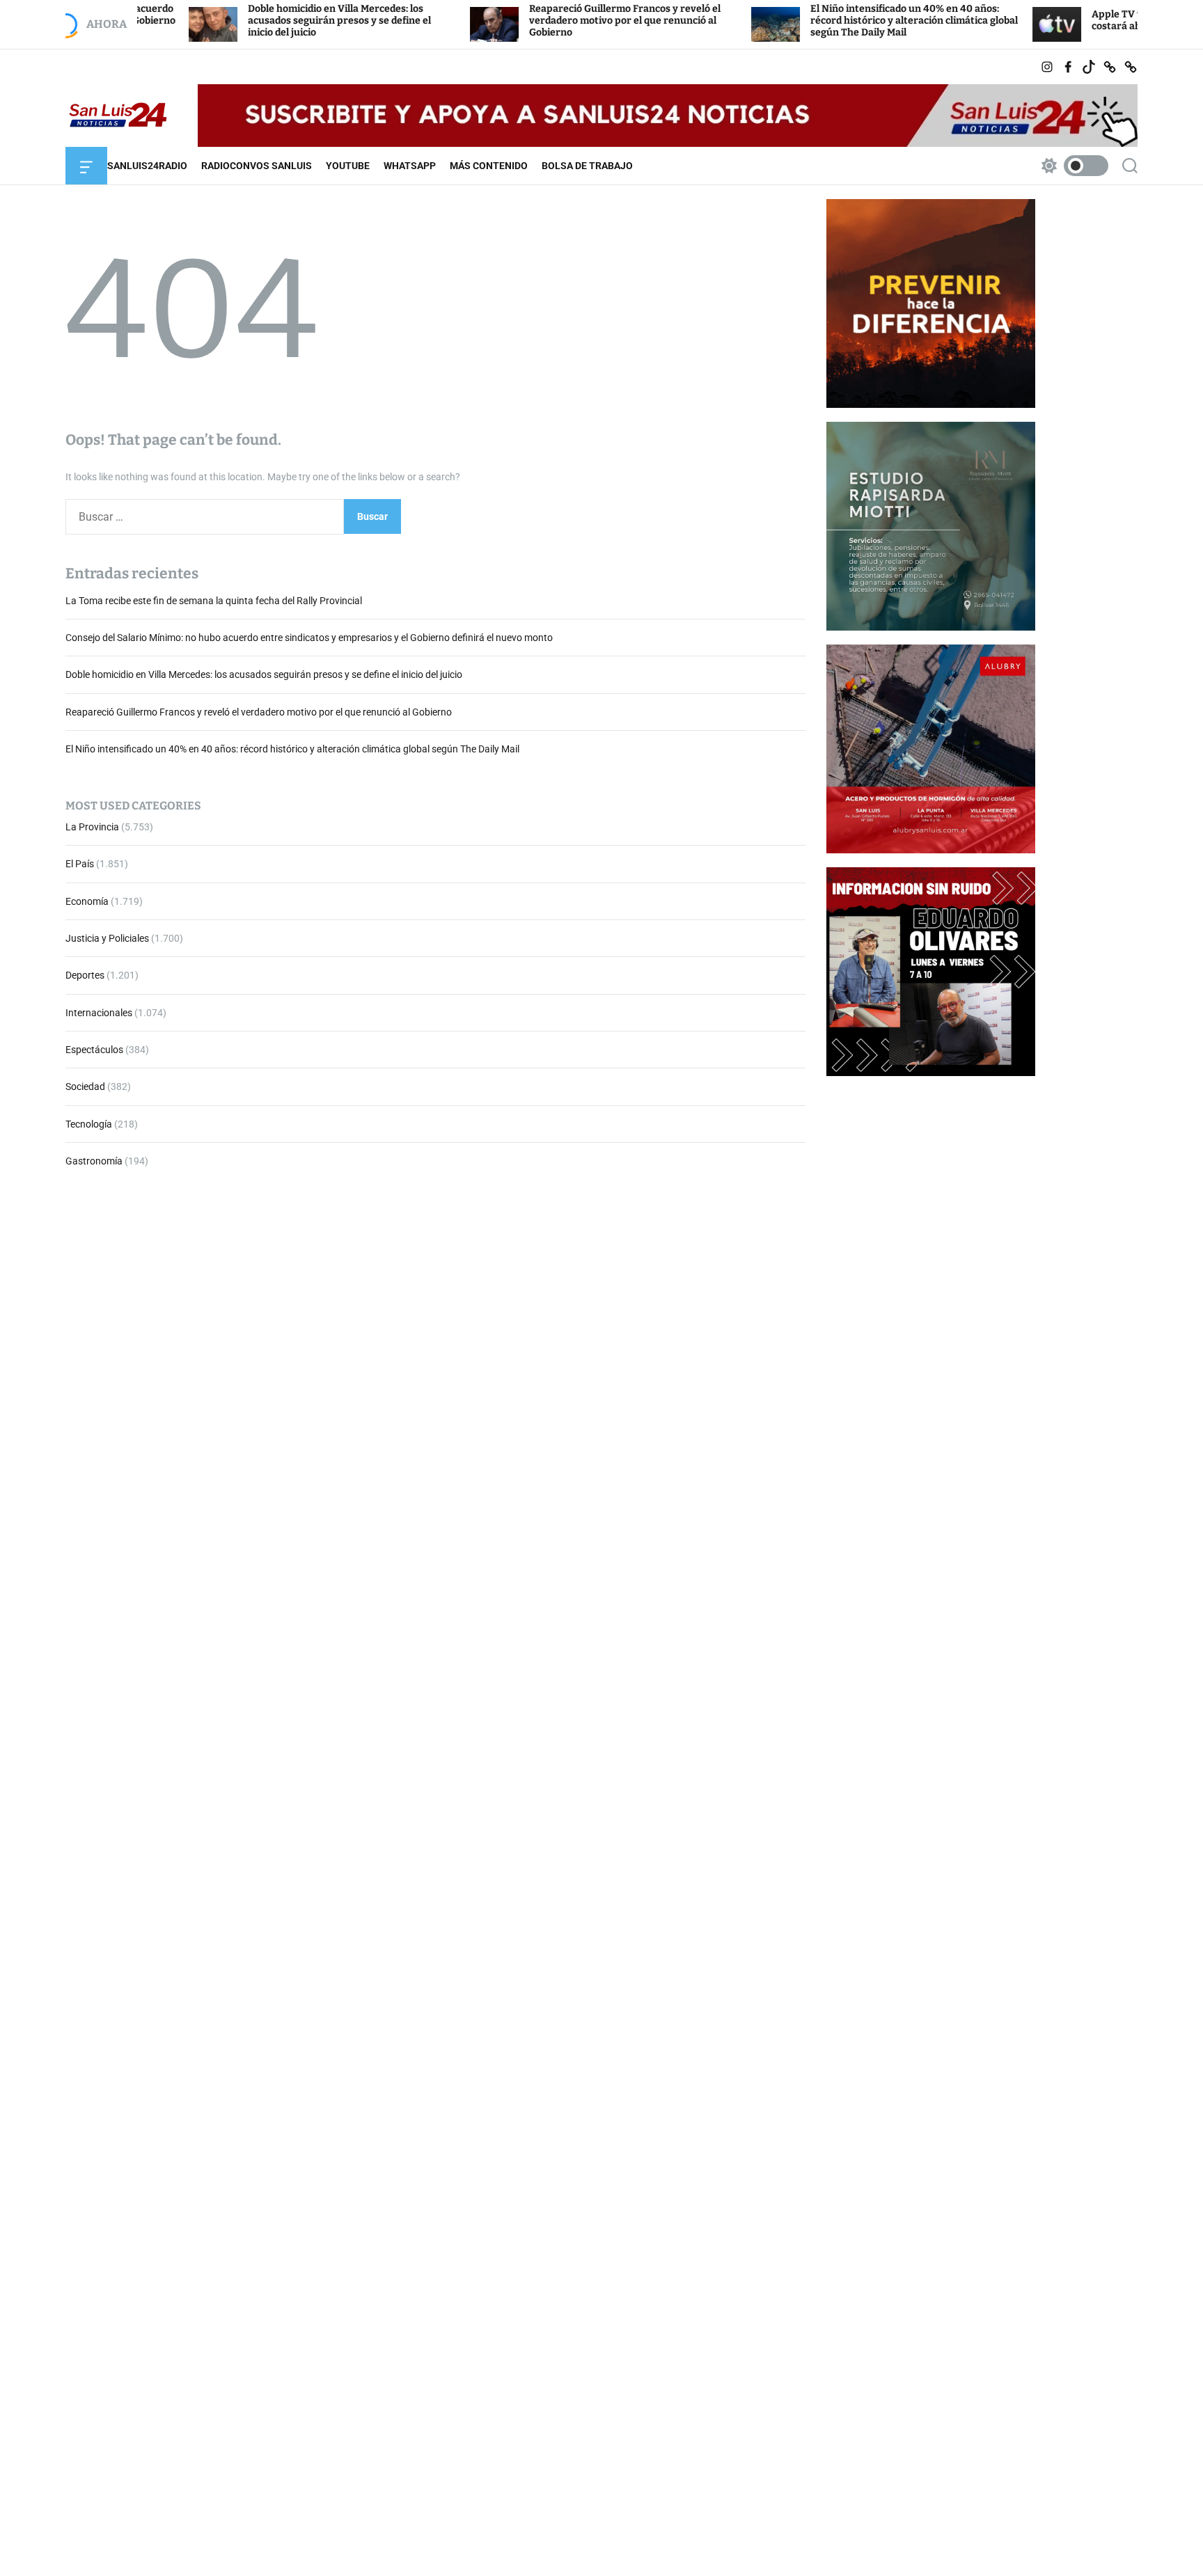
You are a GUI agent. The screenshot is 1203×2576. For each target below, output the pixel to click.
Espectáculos (94, 1050)
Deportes (85, 976)
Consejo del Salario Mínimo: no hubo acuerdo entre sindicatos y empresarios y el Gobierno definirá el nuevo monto (309, 638)
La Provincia (92, 827)
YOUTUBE (348, 166)
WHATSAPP (410, 166)
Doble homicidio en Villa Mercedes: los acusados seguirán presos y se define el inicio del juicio (261, 21)
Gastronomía (94, 1162)
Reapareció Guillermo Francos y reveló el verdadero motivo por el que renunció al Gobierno (547, 21)
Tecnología (89, 1124)
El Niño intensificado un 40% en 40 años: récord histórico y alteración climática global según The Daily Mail (836, 21)
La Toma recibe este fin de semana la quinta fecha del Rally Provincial (214, 601)
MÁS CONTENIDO (489, 166)
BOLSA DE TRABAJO (587, 166)
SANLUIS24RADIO (147, 166)
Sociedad (85, 1087)
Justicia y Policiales (107, 938)
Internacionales (99, 1013)
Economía (87, 901)
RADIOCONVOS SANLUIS (257, 166)
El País (80, 864)
